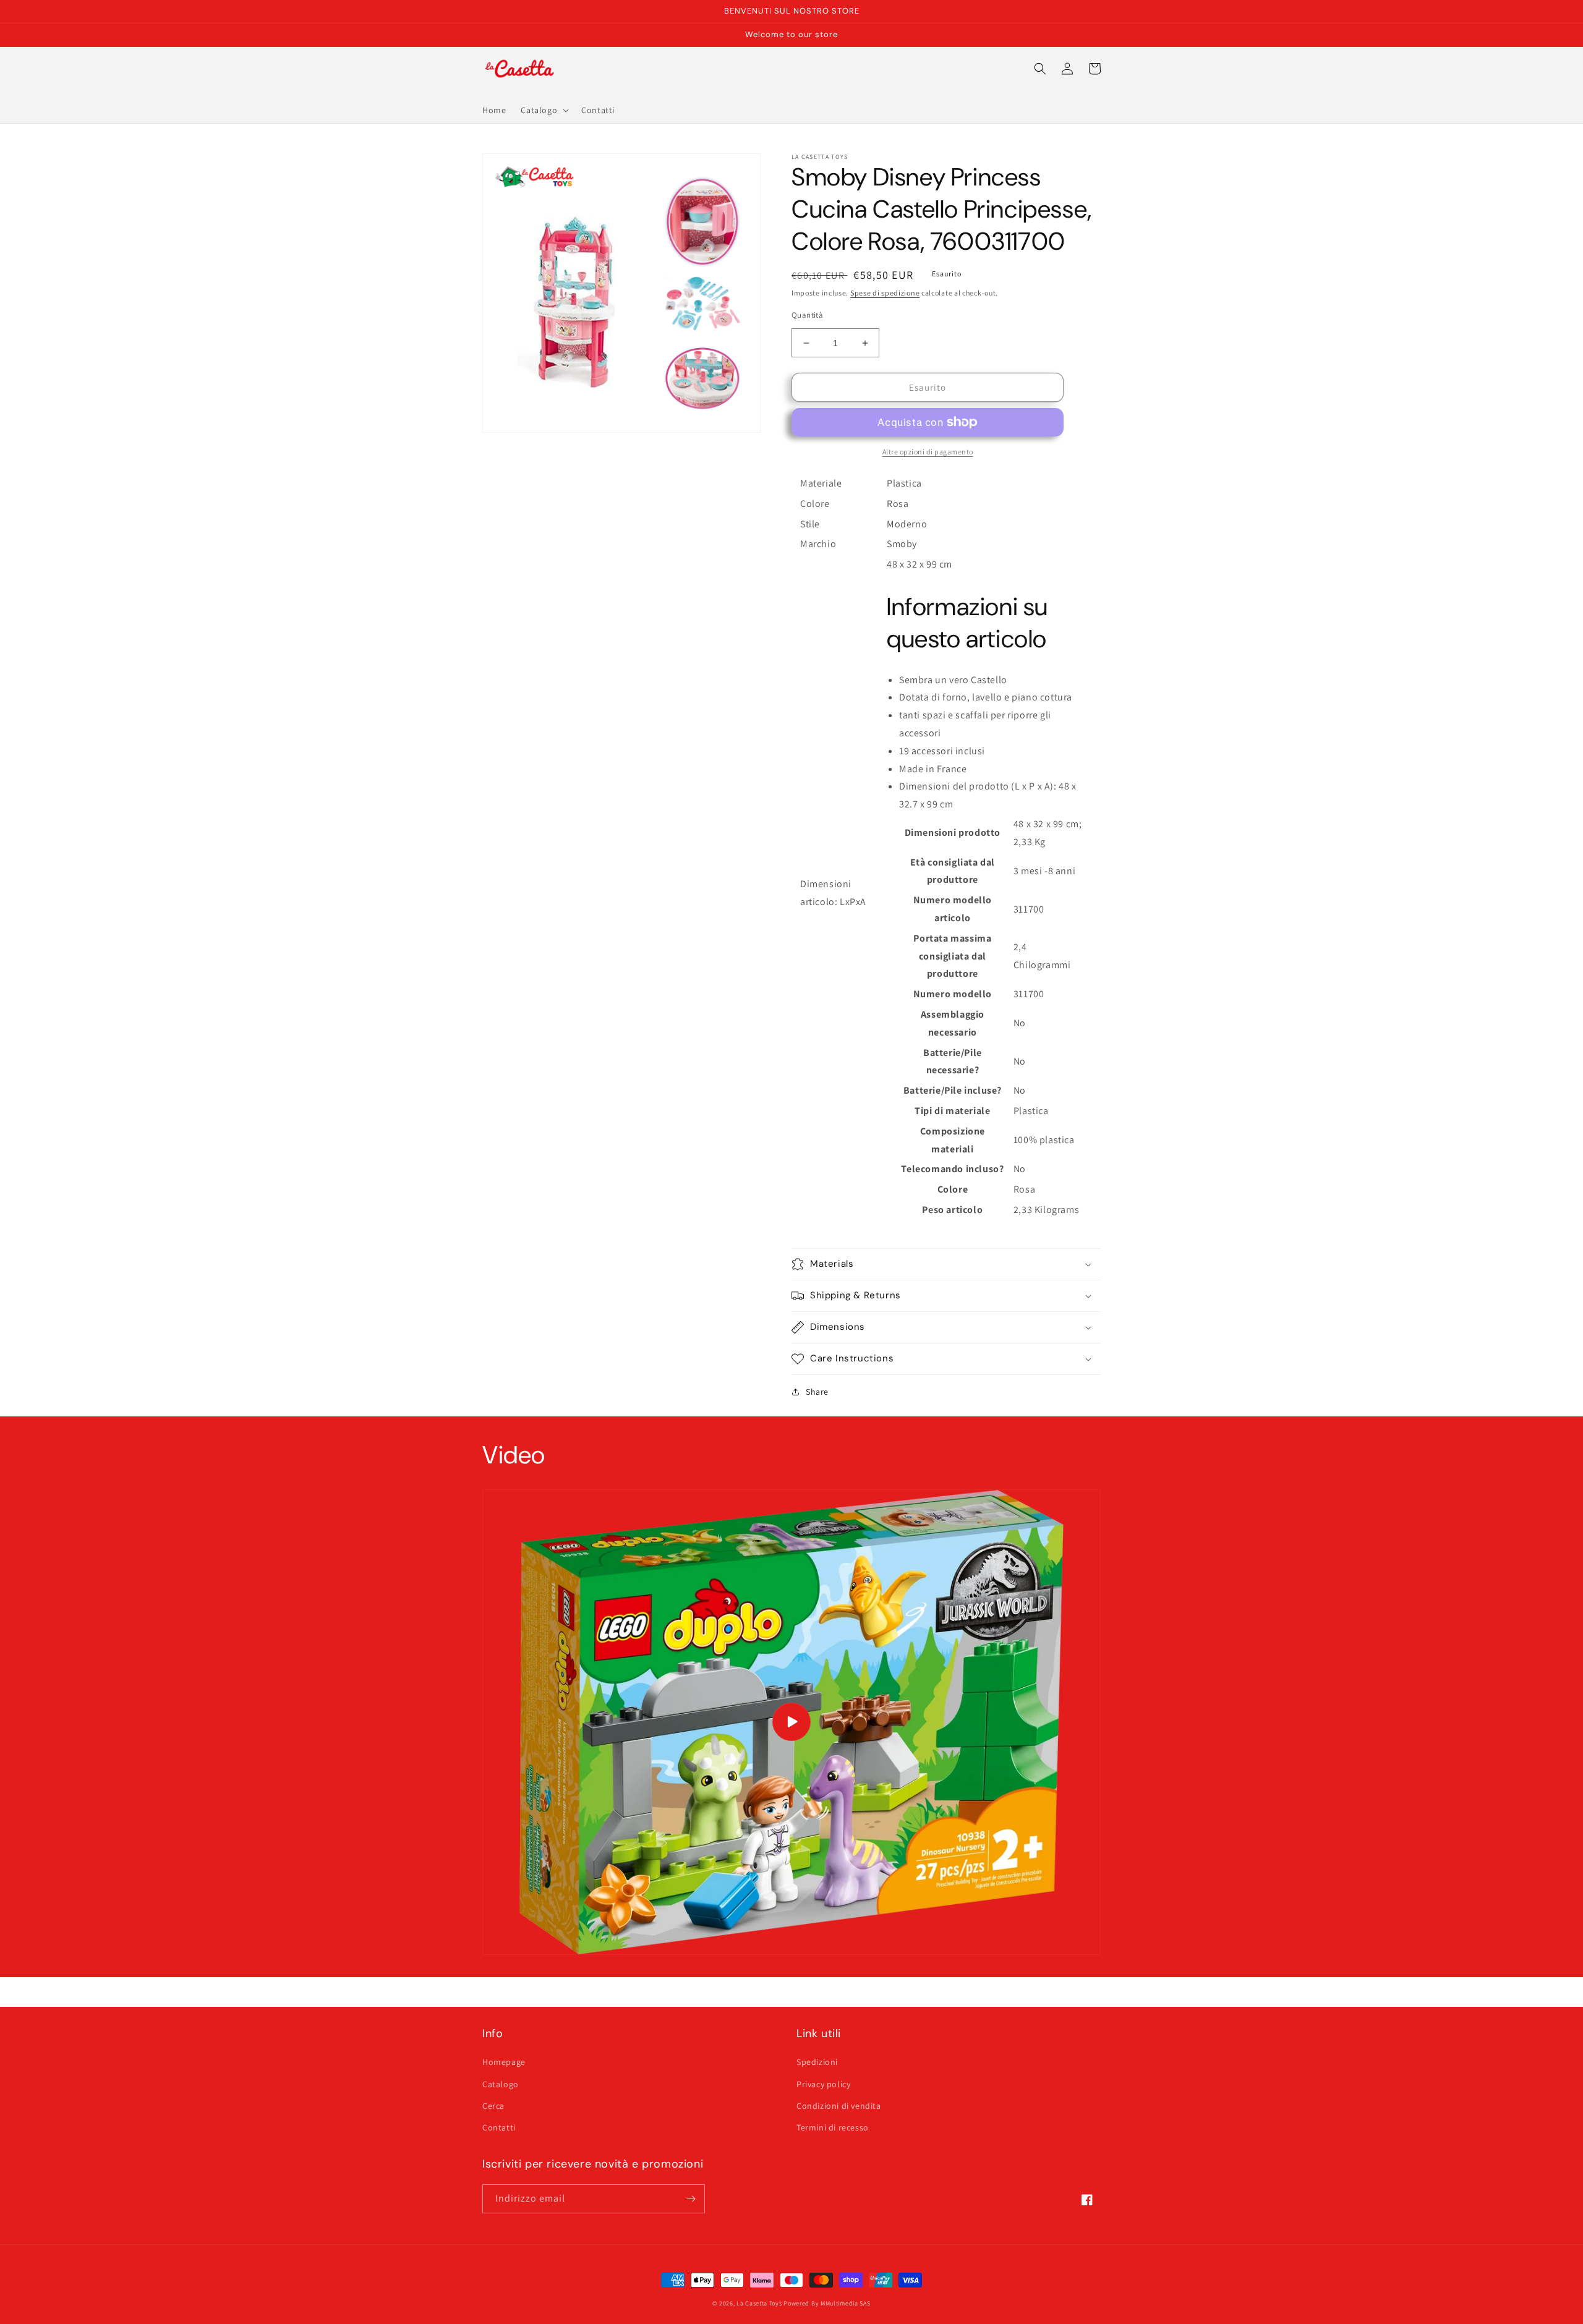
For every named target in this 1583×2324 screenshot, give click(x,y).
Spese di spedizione (885, 293)
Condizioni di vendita (839, 2106)
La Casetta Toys (759, 2303)
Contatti (499, 2127)
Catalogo (501, 2084)
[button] (544, 110)
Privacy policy (823, 2084)
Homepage (504, 2062)
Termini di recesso (833, 2127)
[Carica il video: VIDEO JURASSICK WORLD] (791, 1722)
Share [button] (817, 1392)
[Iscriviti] (691, 2199)
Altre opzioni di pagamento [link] (928, 452)
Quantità (807, 315)
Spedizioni (817, 2062)
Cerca (493, 2106)
